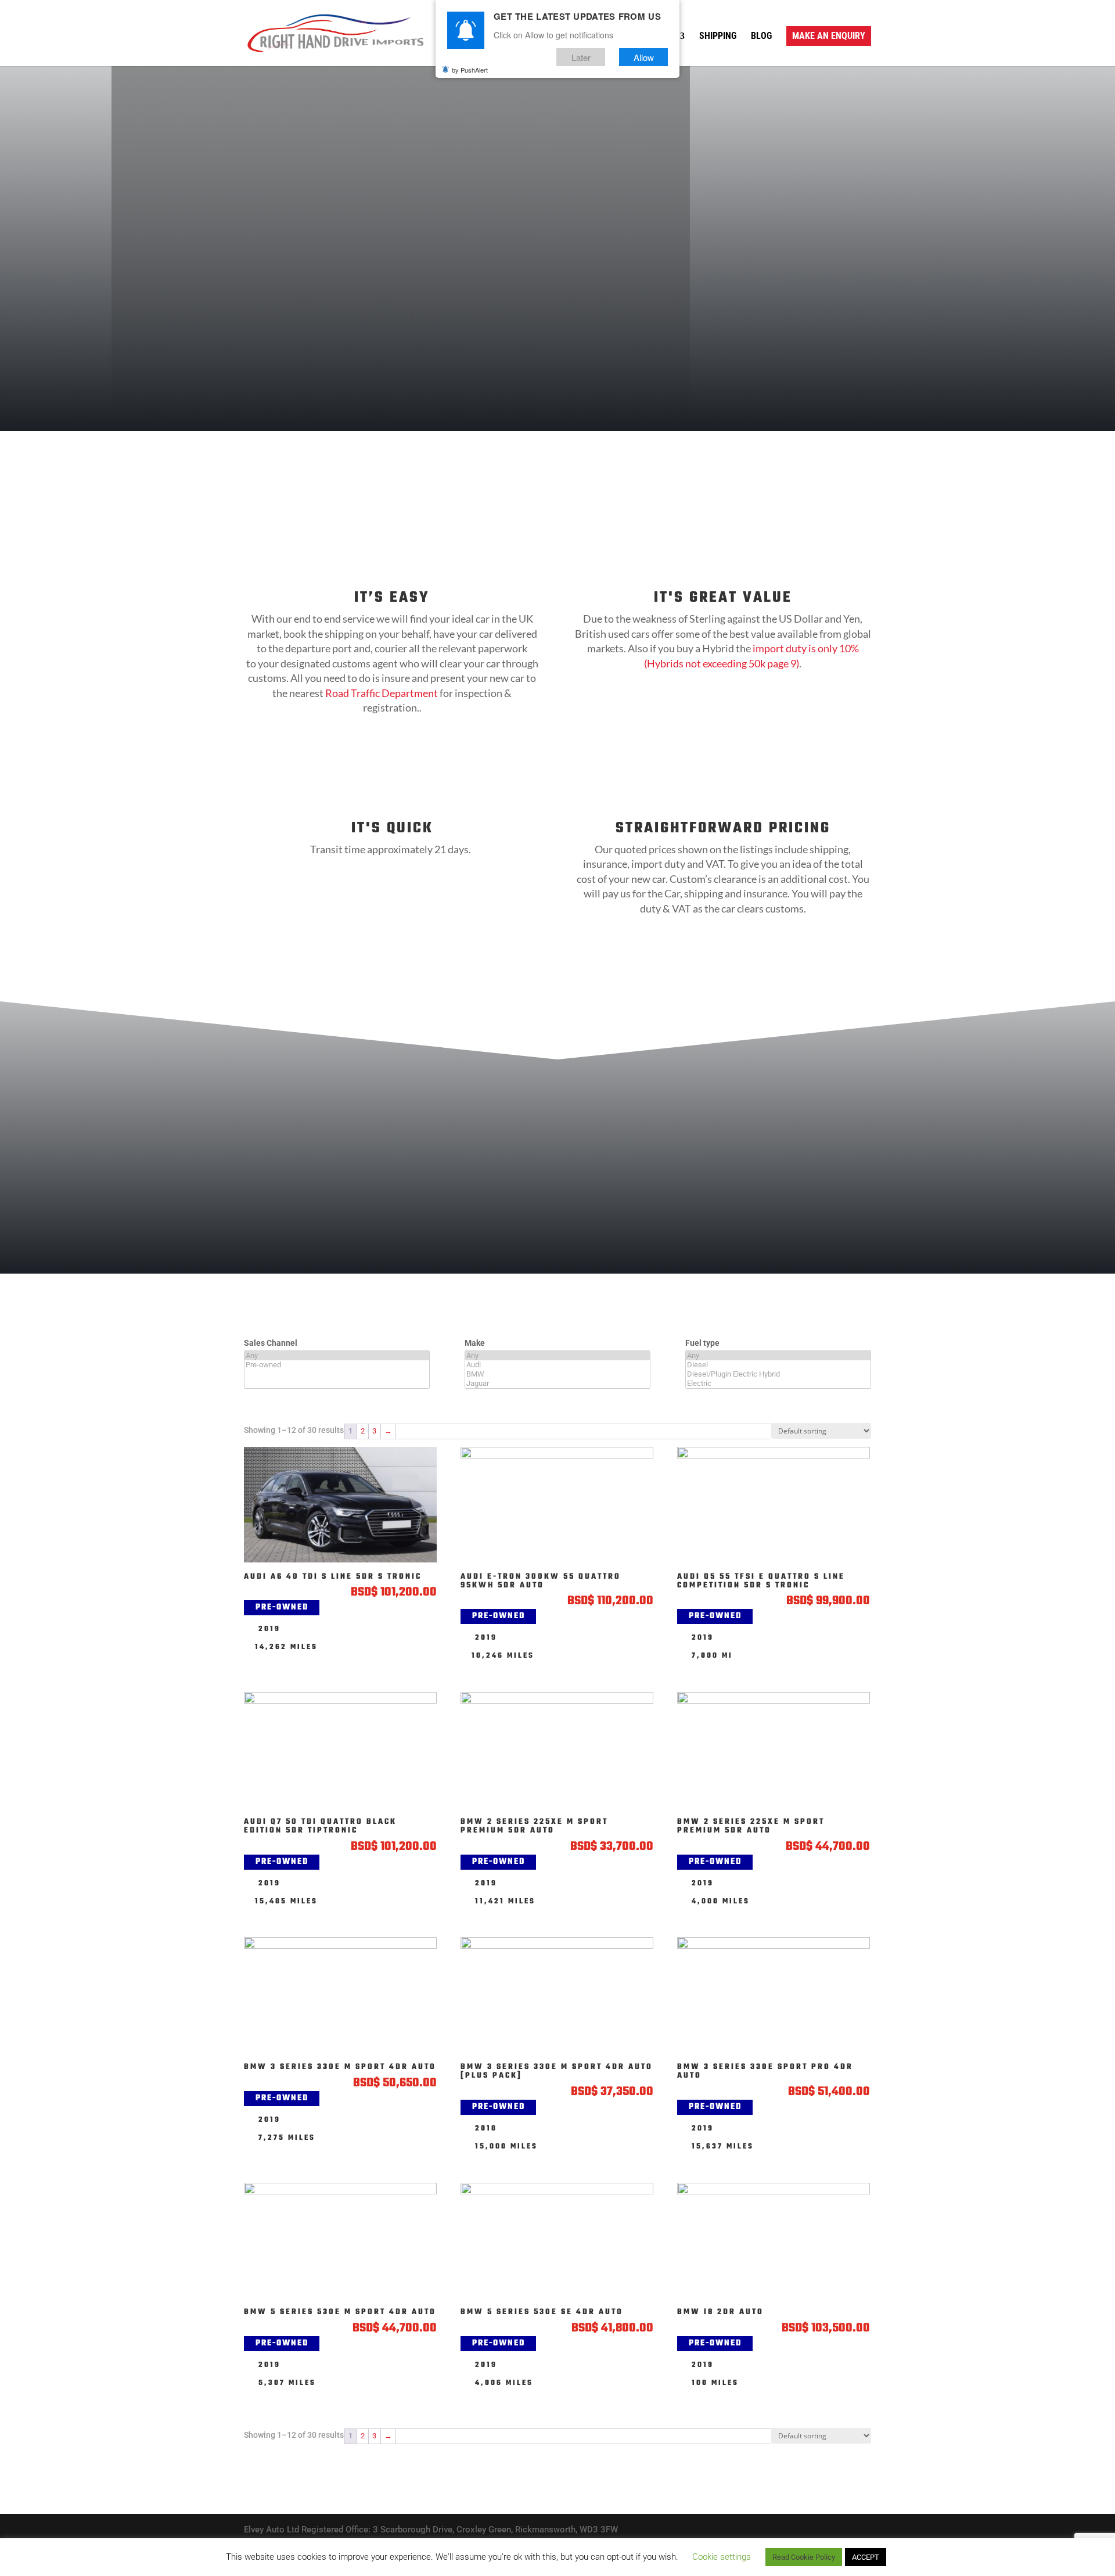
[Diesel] (778, 1365)
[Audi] (557, 1365)
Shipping (718, 37)
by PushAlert (470, 70)
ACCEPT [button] (866, 2557)
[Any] (337, 1356)
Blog (761, 37)
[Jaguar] (557, 1384)
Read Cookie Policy (804, 2557)
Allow (644, 57)
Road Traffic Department (382, 693)
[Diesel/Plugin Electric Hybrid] (778, 1374)
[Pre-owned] (337, 1365)
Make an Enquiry (829, 36)
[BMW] (557, 1374)
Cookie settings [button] (722, 2557)
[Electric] (778, 1384)
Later (581, 57)
